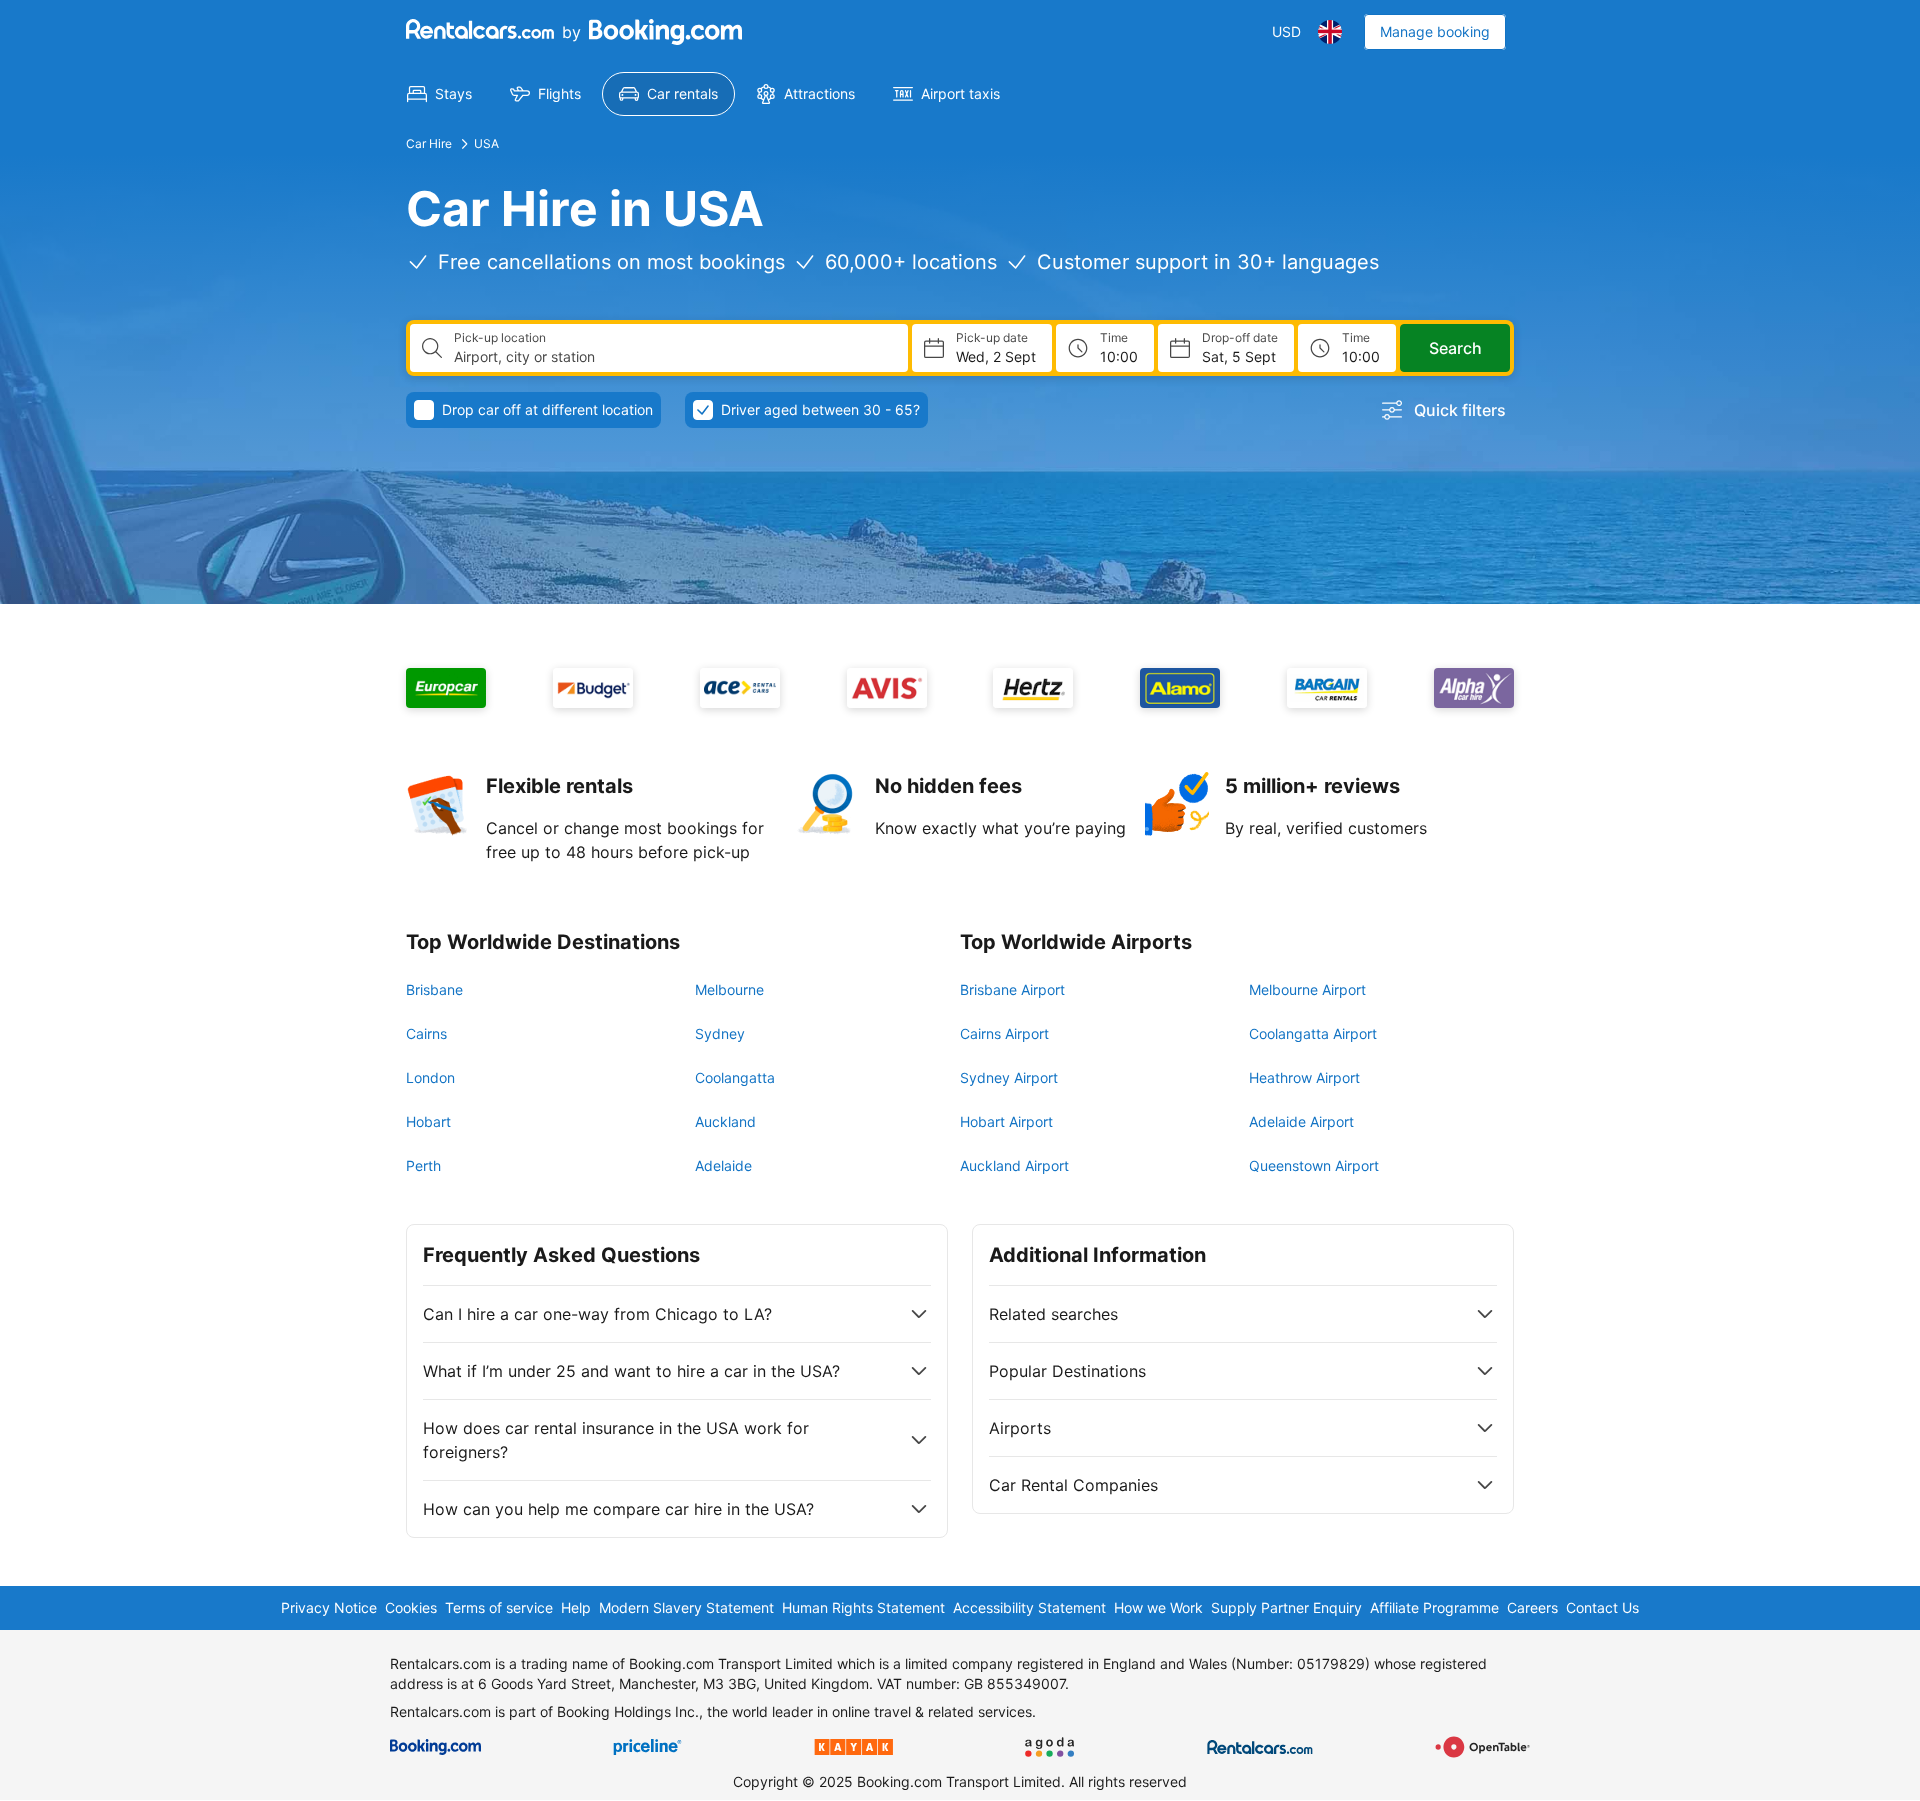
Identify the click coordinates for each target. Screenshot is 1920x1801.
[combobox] (673, 357)
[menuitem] (439, 94)
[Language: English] (1330, 32)
